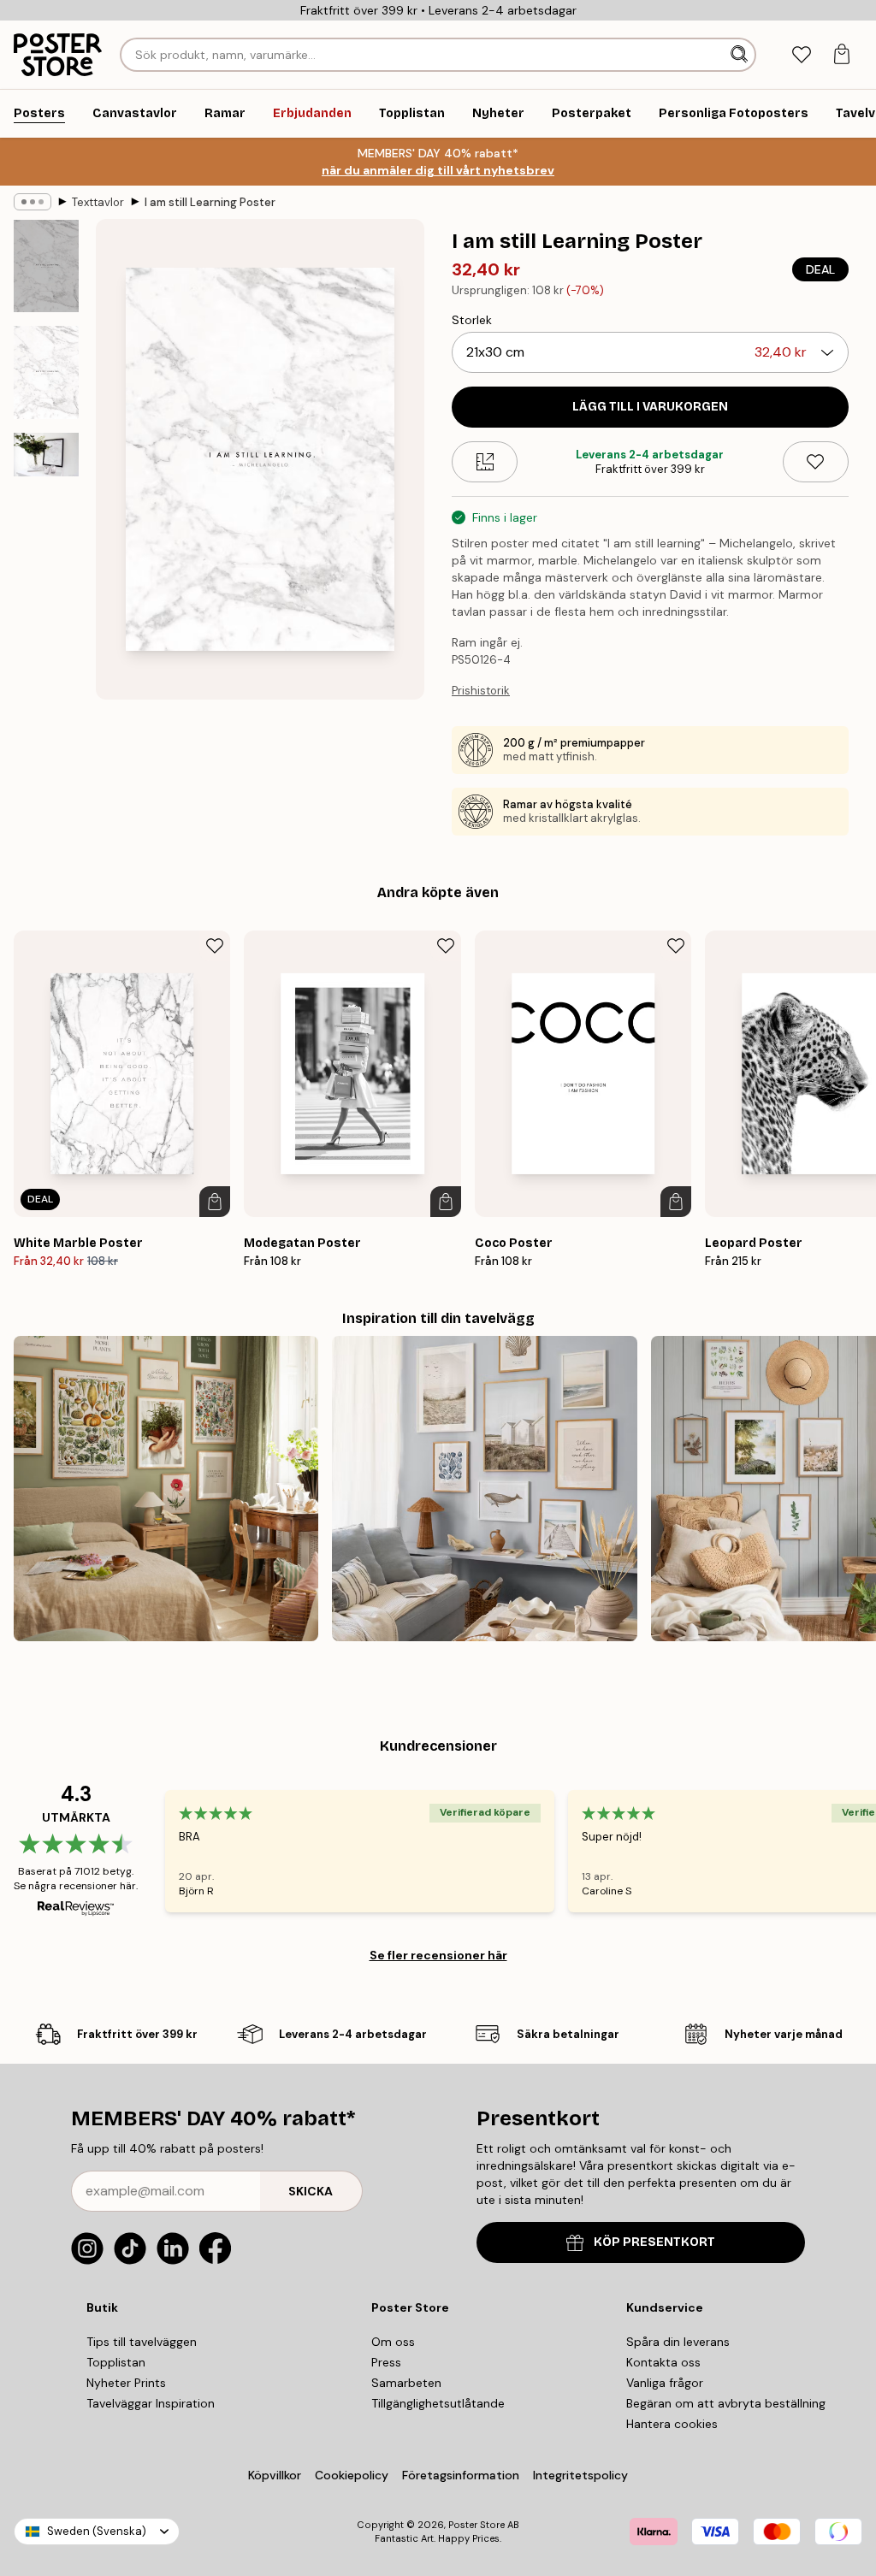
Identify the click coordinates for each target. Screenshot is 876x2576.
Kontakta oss (663, 2362)
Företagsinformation (461, 2475)
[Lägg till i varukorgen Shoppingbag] (215, 1202)
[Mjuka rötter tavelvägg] (166, 1488)
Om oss (393, 2342)
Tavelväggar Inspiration (151, 2403)
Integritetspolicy (580, 2475)
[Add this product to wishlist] (816, 462)
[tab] (801, 55)
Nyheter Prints (126, 2383)
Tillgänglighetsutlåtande (438, 2403)
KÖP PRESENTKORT (654, 2242)
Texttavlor (98, 202)
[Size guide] (485, 462)
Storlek (472, 320)
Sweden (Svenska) (97, 2531)
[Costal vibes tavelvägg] (484, 1488)
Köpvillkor (275, 2475)
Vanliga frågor (665, 2383)
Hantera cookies (672, 2424)
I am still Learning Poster (210, 202)
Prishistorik (481, 691)
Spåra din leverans (678, 2342)
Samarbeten (406, 2383)
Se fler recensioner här (438, 1955)
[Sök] (741, 55)
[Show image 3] (46, 455)
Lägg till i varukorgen (650, 407)
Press (386, 2362)
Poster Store (476, 2525)
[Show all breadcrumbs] (33, 202)
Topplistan (116, 2362)
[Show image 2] (46, 372)
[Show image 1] (46, 266)
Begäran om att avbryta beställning (726, 2403)
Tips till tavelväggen (142, 2342)
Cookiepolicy (352, 2475)
